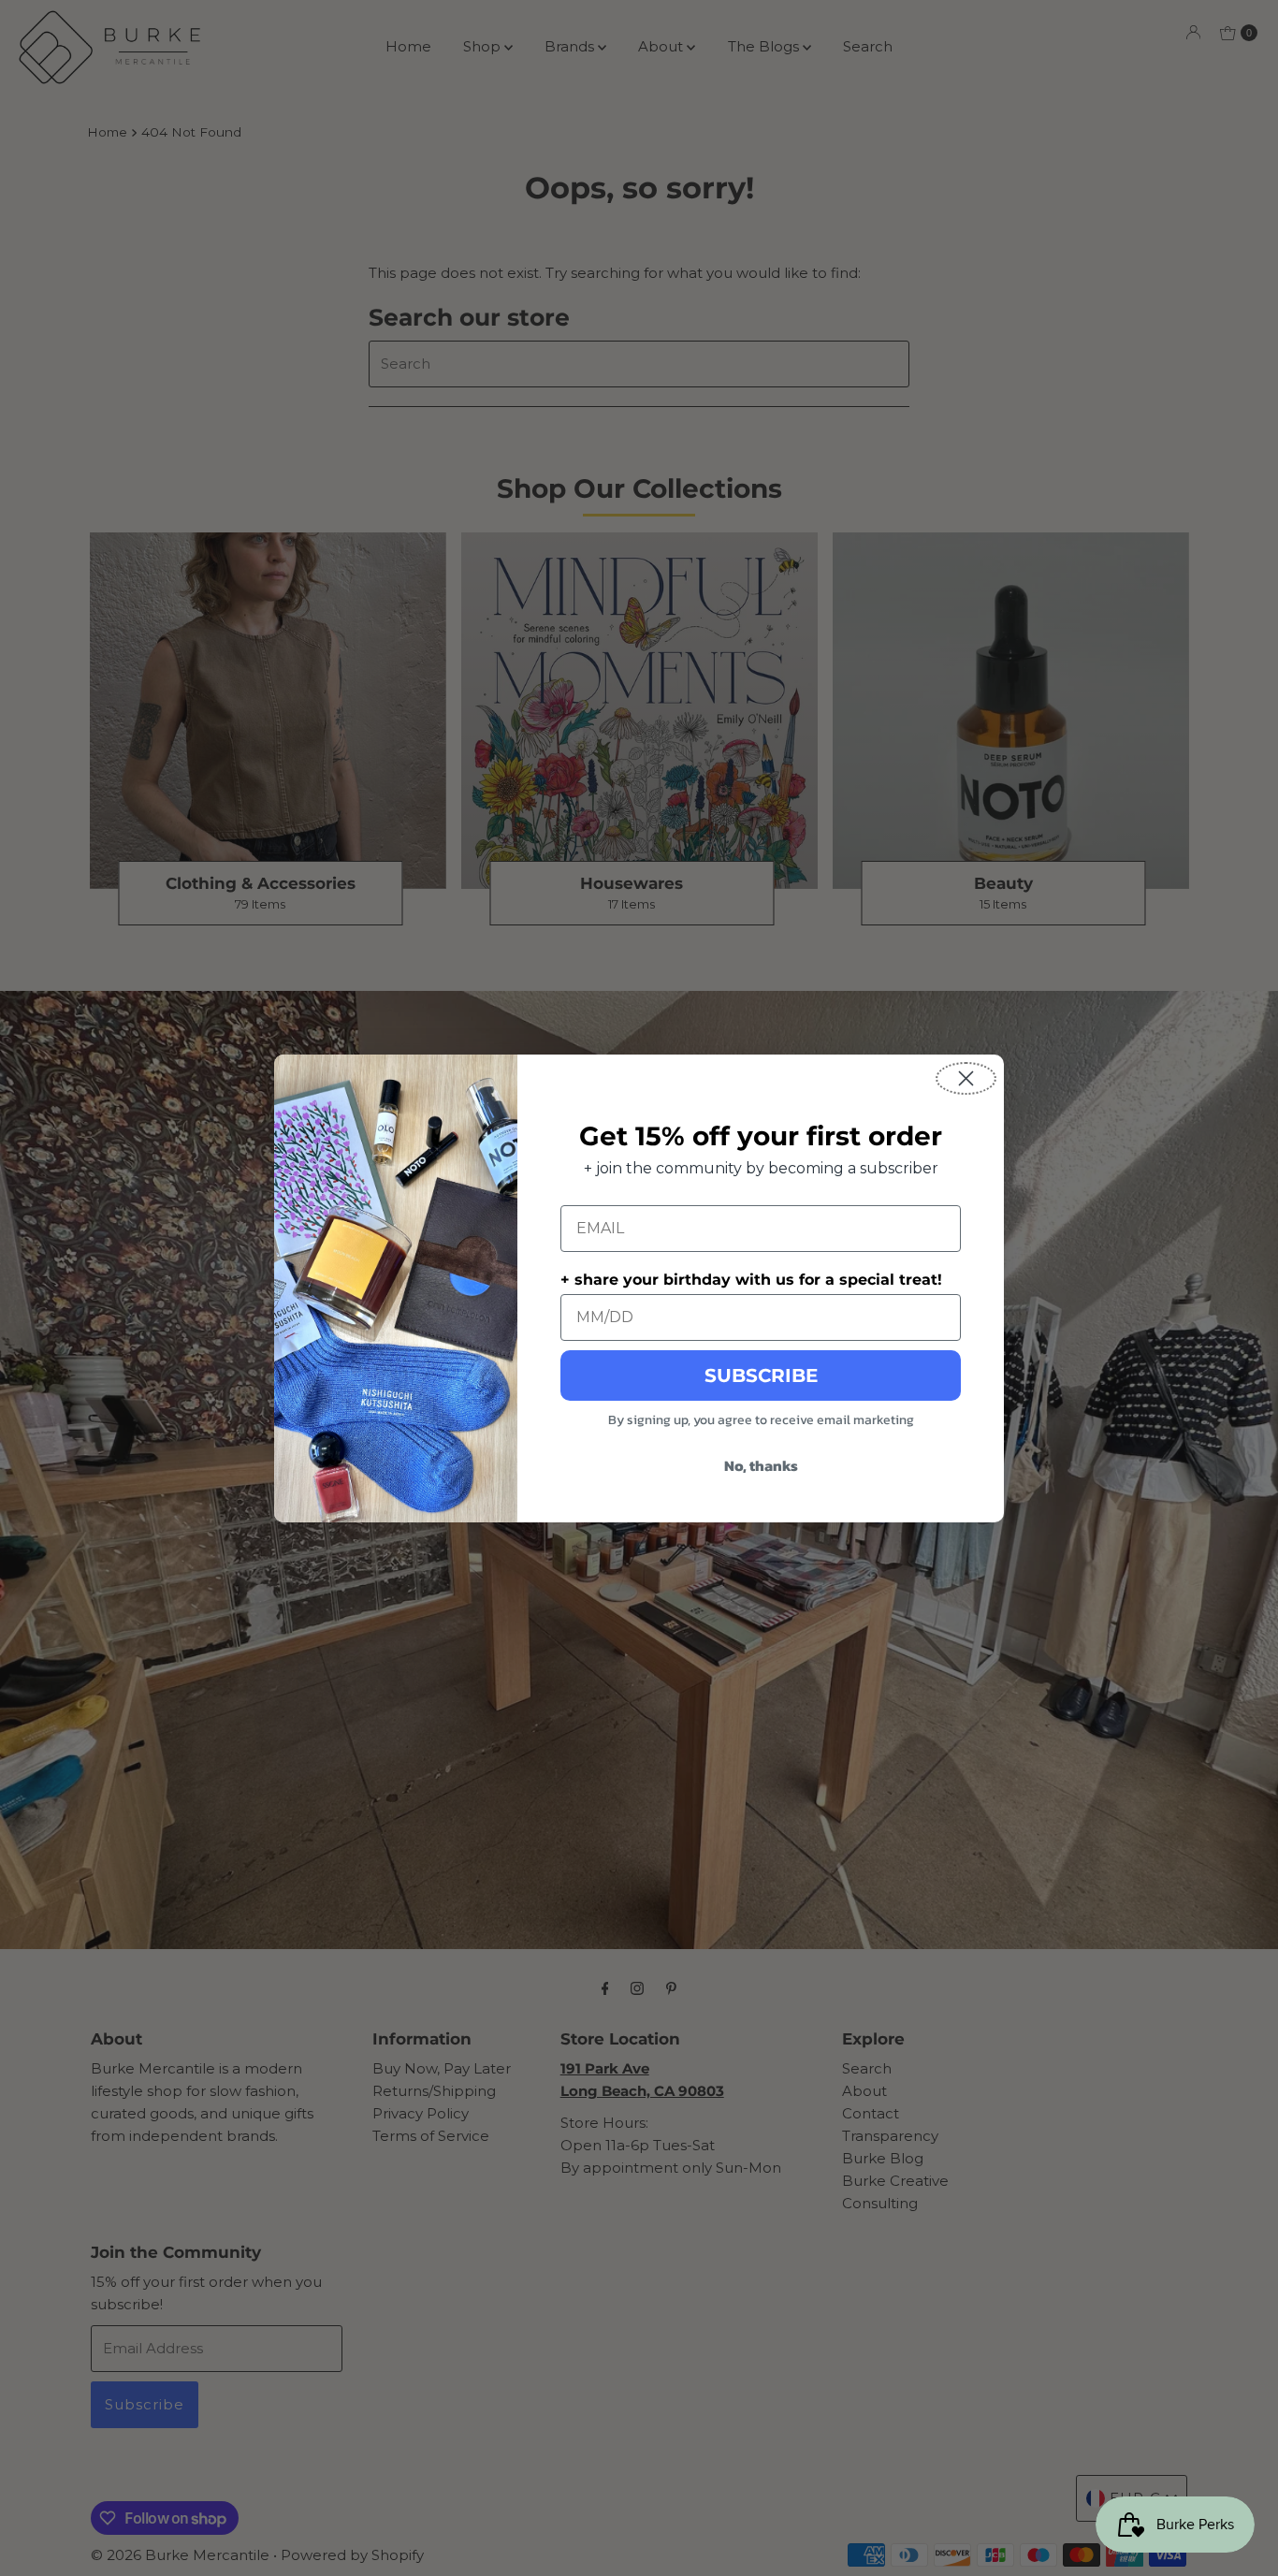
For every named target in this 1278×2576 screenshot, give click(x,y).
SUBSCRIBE (761, 1375)
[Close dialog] (966, 1078)
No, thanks (761, 1465)
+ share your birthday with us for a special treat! (751, 1280)
